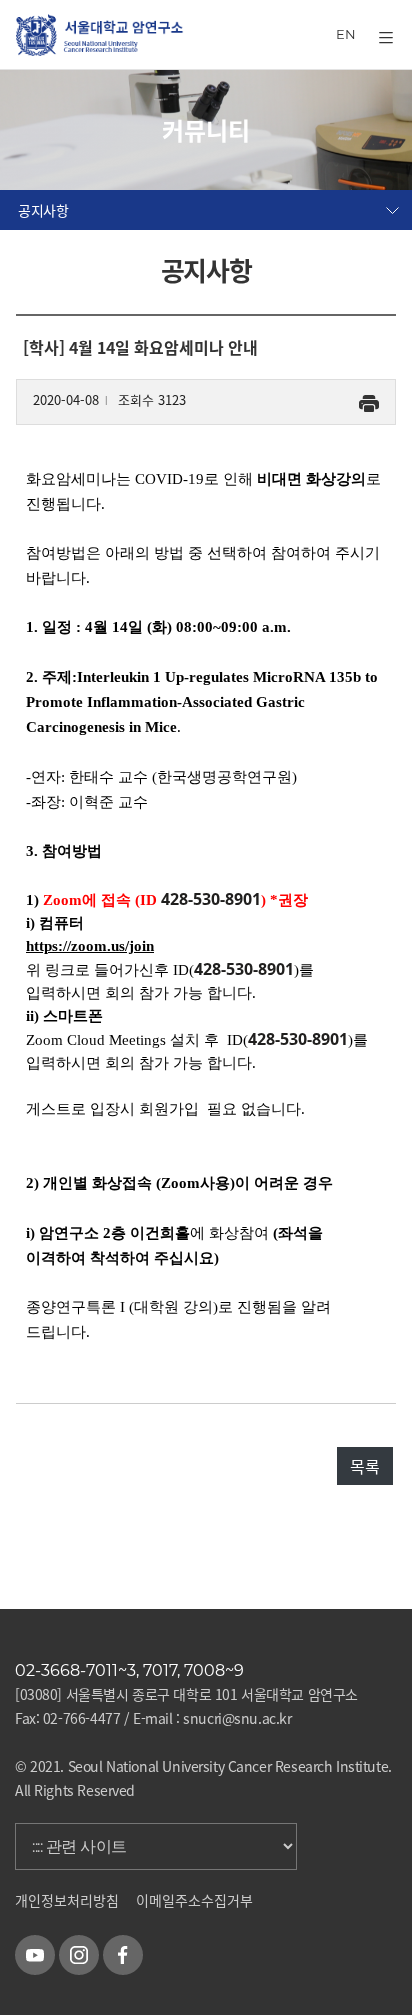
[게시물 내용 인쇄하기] (369, 399)
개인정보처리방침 (67, 1900)
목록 (365, 1466)
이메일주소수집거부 (194, 1900)
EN (346, 34)
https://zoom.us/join (90, 946)
